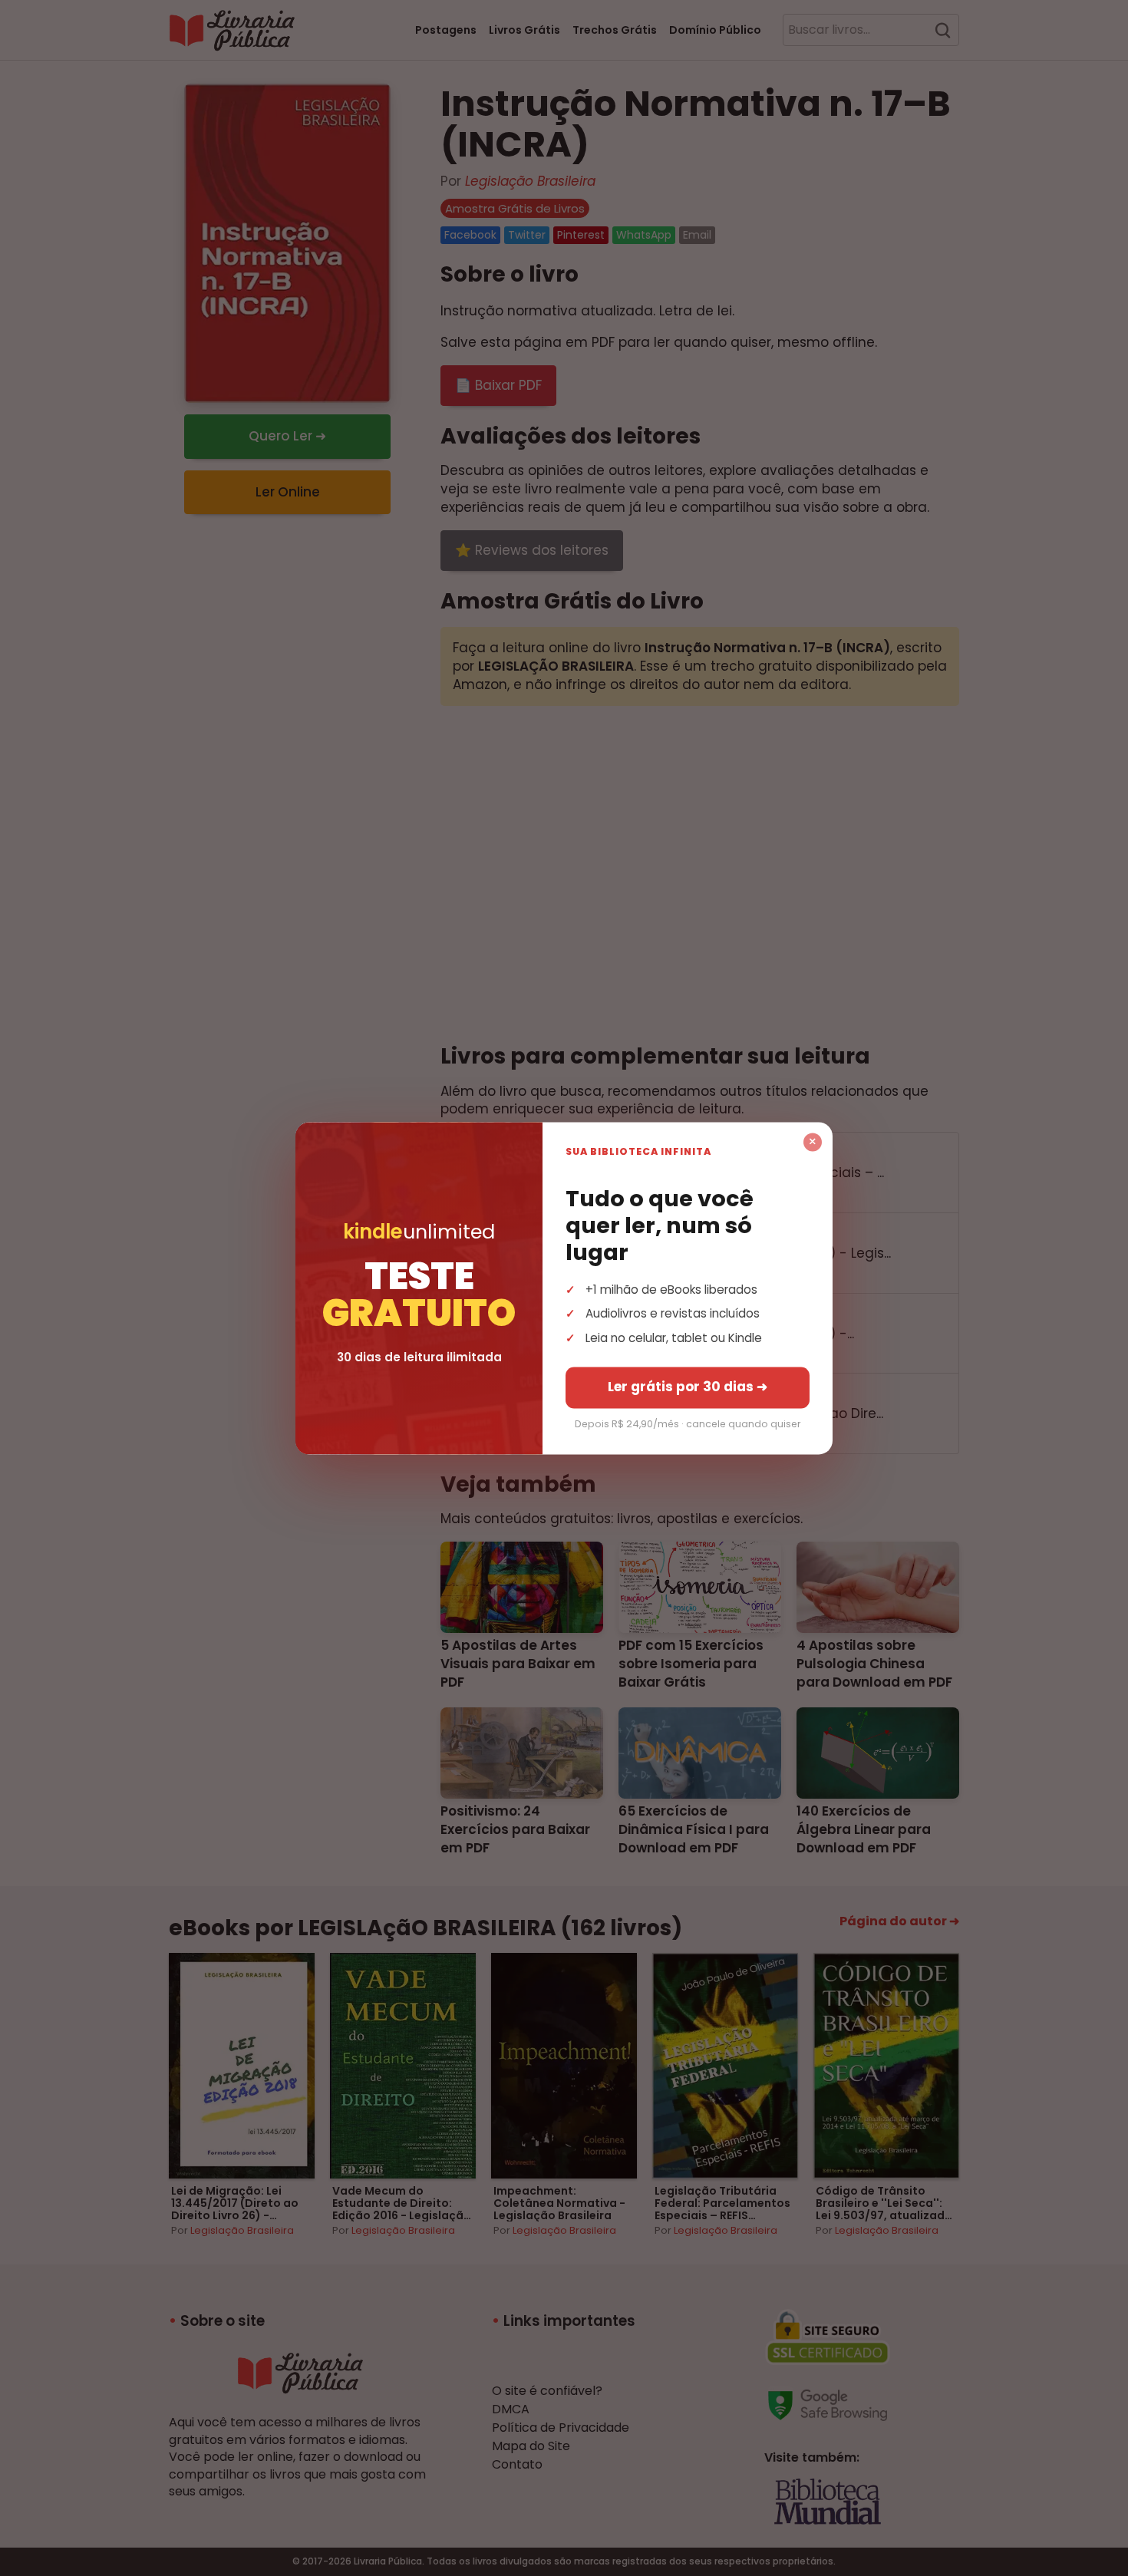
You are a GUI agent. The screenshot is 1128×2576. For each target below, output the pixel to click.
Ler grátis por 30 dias (688, 1387)
